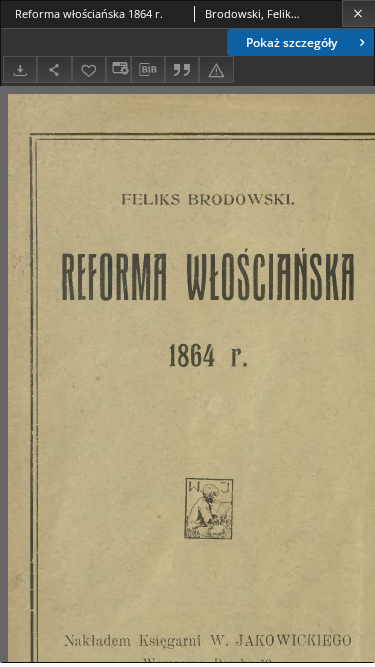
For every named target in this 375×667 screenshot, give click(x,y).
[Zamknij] (358, 13)
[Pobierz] (20, 69)
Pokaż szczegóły (291, 42)
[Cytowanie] (182, 69)
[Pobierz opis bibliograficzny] (148, 70)
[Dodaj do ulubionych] (89, 69)
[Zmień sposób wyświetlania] (118, 69)
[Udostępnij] (54, 69)
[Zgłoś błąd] (216, 69)
